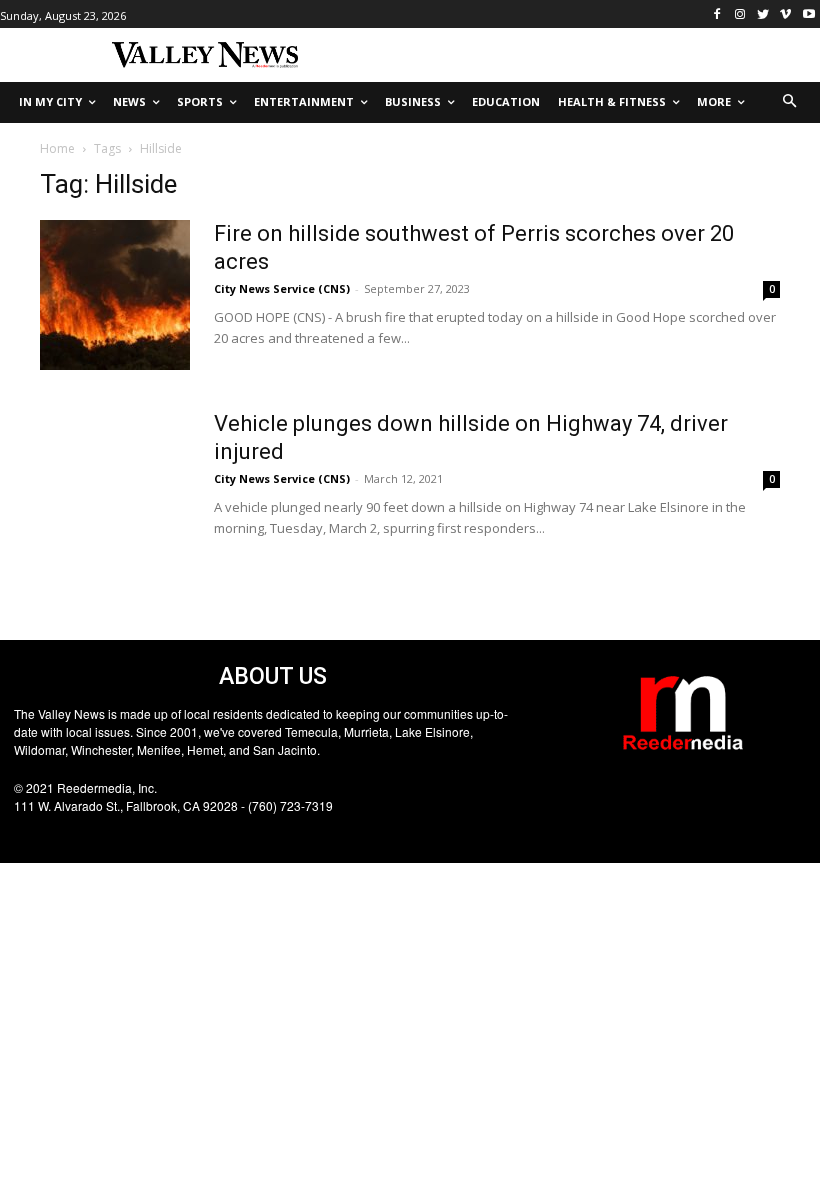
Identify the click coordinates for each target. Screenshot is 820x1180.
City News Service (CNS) (282, 288)
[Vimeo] (785, 14)
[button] (790, 102)
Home (57, 148)
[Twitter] (763, 14)
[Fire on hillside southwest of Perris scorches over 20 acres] (115, 295)
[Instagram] (740, 14)
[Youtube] (808, 14)
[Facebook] (717, 14)
